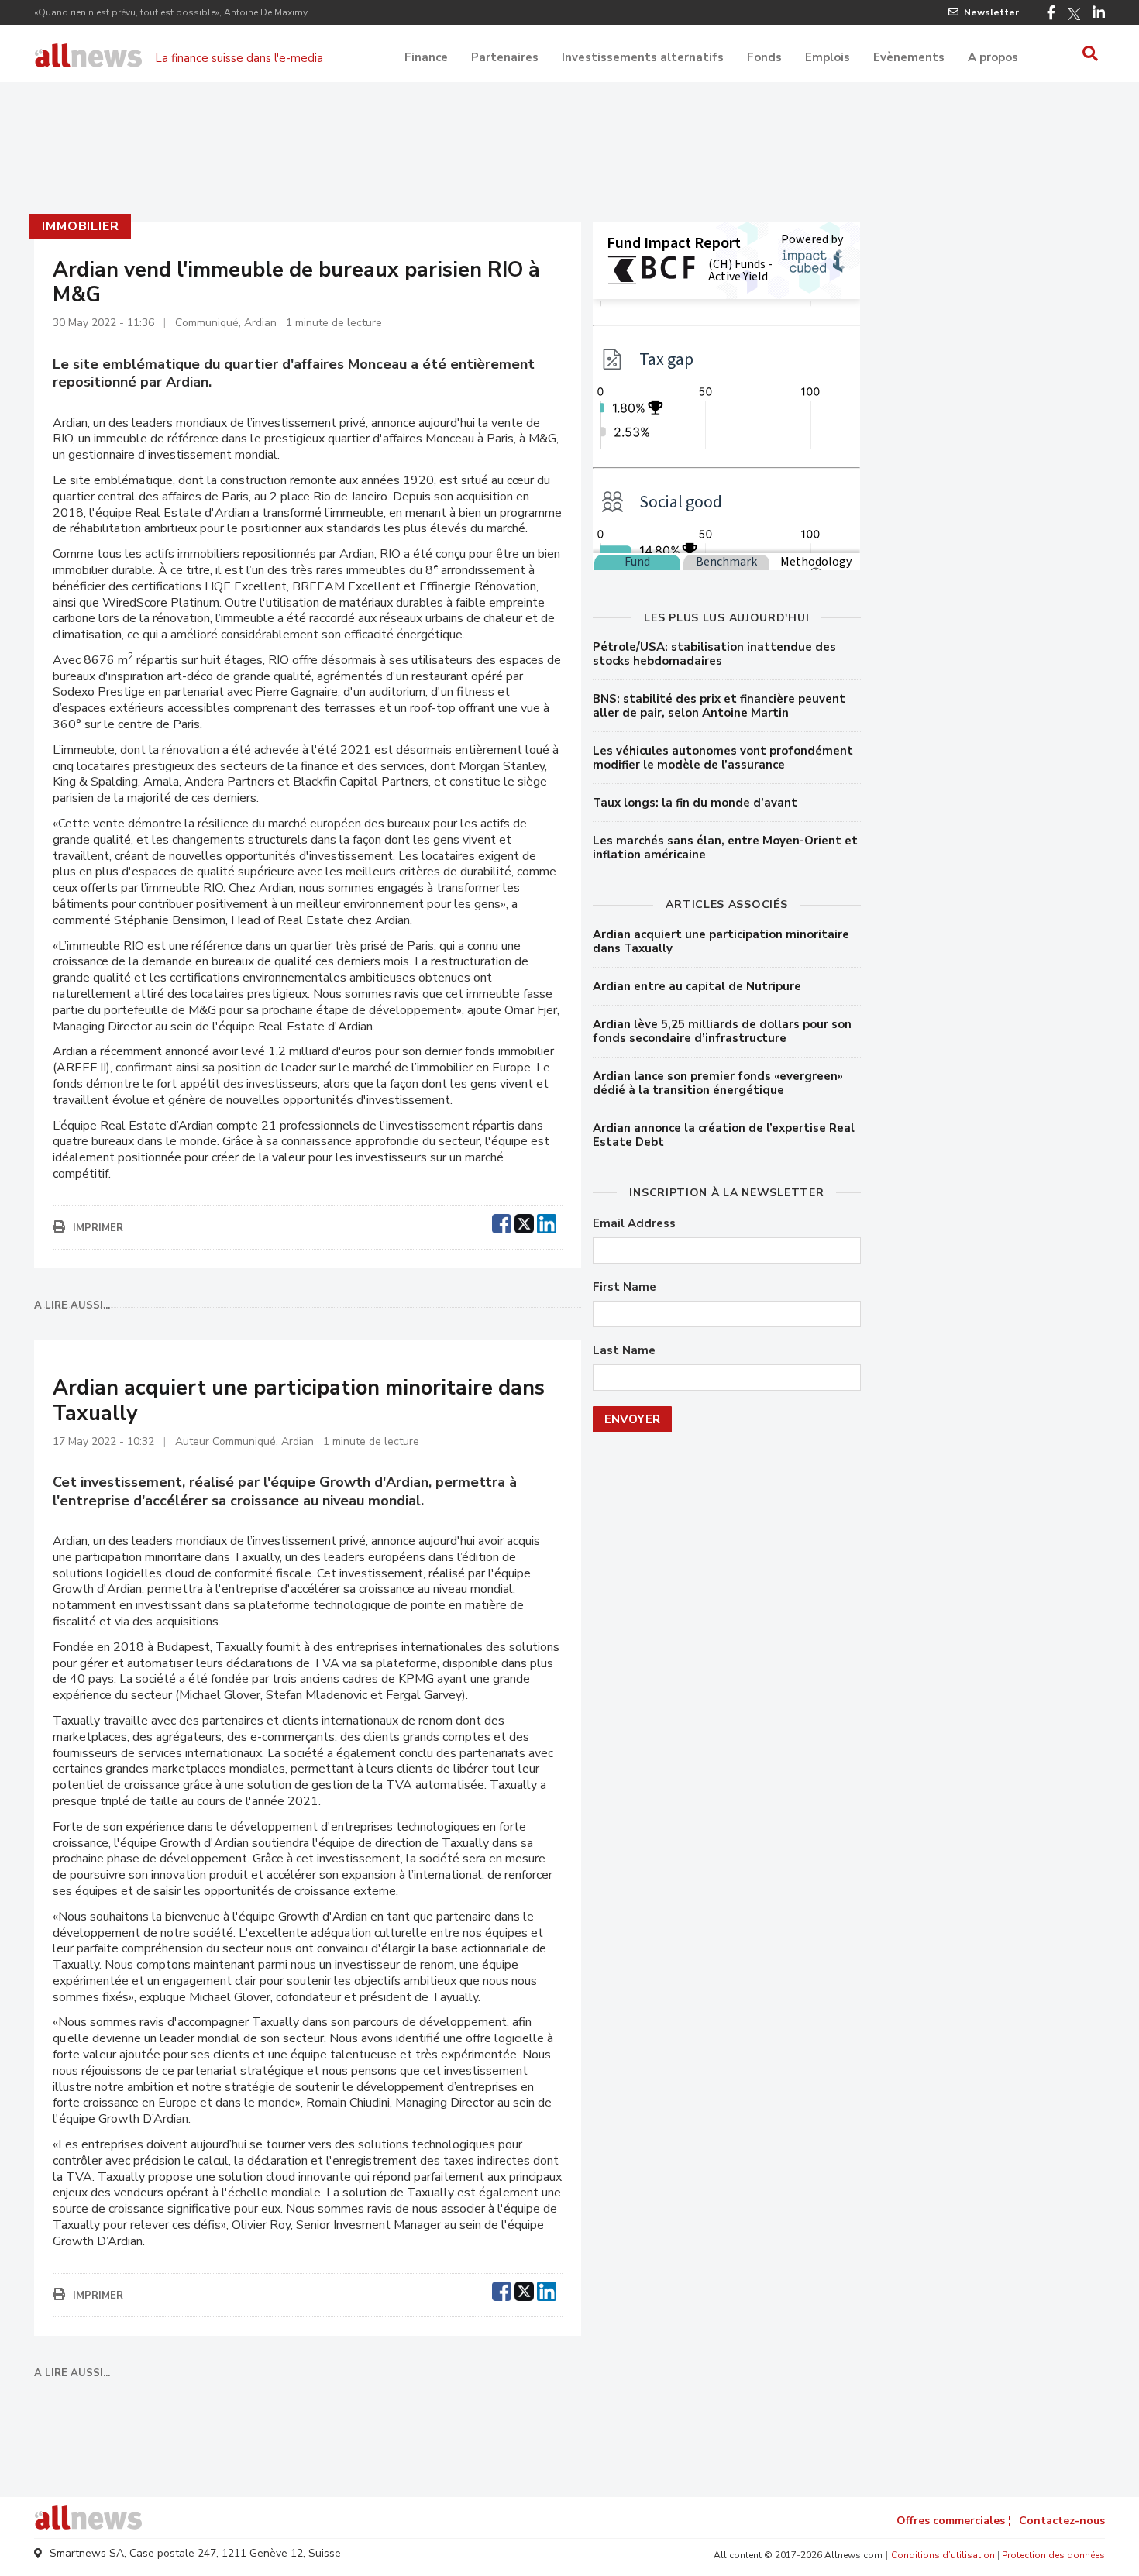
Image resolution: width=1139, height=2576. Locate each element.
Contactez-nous (1062, 2521)
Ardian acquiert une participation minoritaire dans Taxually (721, 941)
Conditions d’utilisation (943, 2555)
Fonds (764, 57)
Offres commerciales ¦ (954, 2521)
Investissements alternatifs (643, 57)
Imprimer (98, 1228)
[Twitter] (1074, 14)
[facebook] (502, 1222)
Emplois (828, 57)
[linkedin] (547, 1222)
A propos (993, 57)
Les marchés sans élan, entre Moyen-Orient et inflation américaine (725, 848)
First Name (625, 1287)
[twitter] (524, 1222)
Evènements (909, 57)
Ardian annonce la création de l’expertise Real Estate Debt (724, 1135)
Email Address (634, 1224)
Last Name (624, 1351)
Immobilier (80, 226)
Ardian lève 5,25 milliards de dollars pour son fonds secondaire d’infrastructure (722, 1031)
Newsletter (991, 12)
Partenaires (505, 57)
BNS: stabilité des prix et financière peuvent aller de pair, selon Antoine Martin (719, 706)
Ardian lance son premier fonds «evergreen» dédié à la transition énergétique (718, 1083)
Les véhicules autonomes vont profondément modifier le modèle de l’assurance (723, 758)
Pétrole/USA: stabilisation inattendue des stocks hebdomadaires (714, 654)
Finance (426, 57)
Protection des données (1053, 2555)
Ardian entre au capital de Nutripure (697, 986)
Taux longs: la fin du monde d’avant (695, 803)
